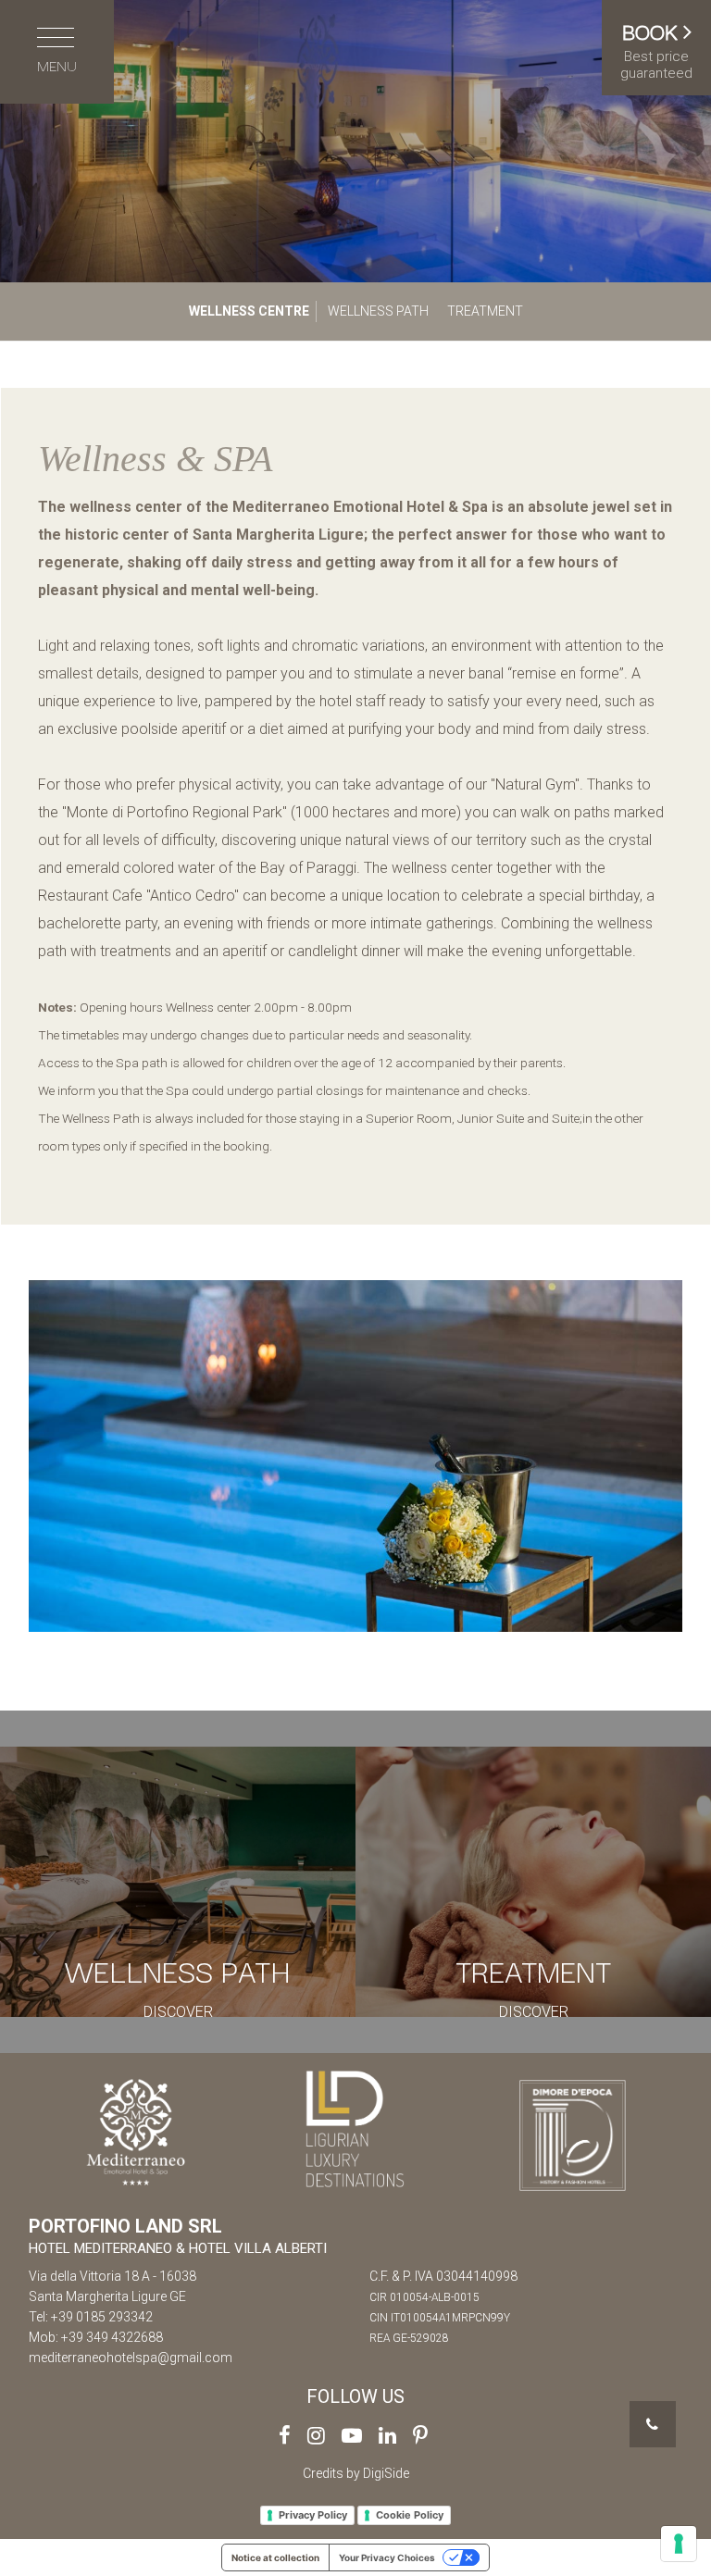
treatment (485, 311)
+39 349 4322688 (112, 2337)
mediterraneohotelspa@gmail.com (131, 2358)
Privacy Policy (313, 2515)
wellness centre (249, 311)
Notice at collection (275, 2557)
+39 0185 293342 (102, 2317)
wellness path (378, 311)
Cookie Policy (410, 2515)
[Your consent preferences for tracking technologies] (679, 2544)
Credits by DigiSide (356, 2473)
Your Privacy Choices (387, 2557)
